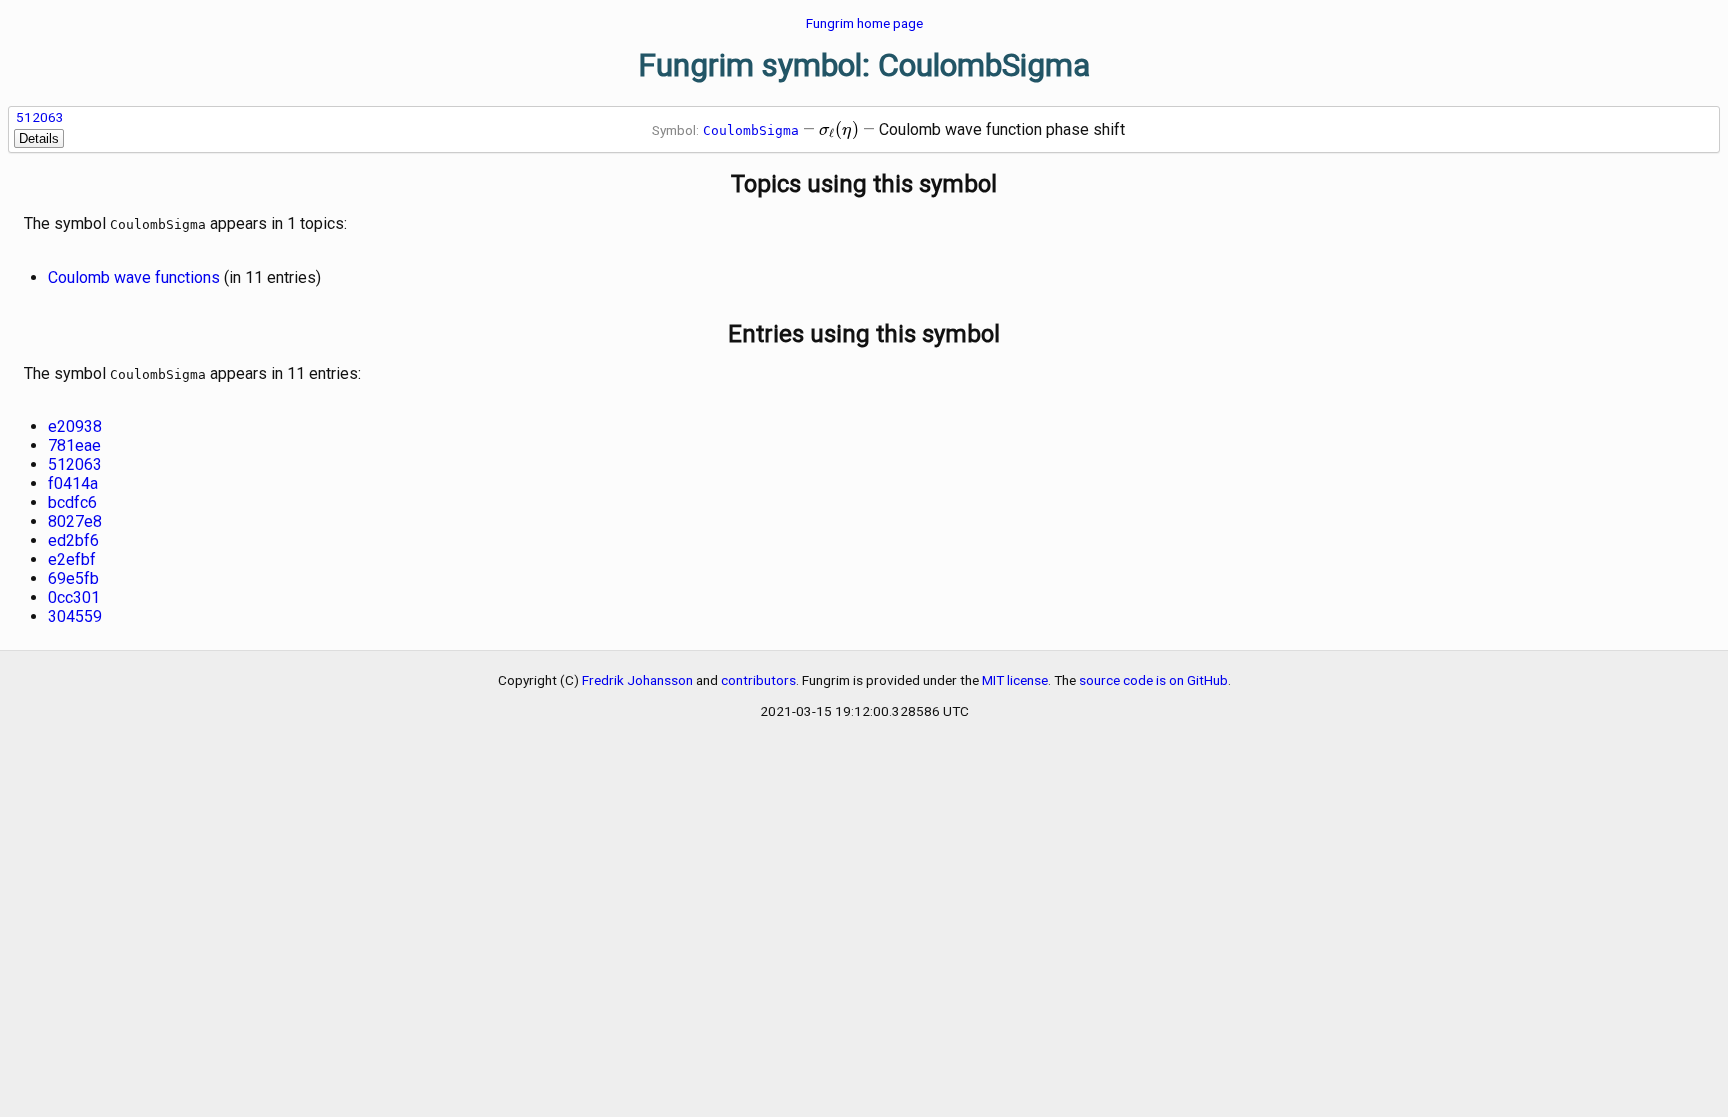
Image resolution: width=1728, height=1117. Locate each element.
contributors (758, 680)
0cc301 (74, 597)
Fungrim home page (864, 23)
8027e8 (75, 521)
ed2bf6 (73, 540)
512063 (40, 117)
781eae (74, 445)
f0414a (73, 483)
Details (39, 138)
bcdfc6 (72, 502)
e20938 (75, 426)
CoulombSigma (751, 130)
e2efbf (72, 559)
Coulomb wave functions (134, 277)
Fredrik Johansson (637, 680)
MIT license (1015, 680)
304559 (75, 616)
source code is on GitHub (1153, 680)
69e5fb (73, 578)
